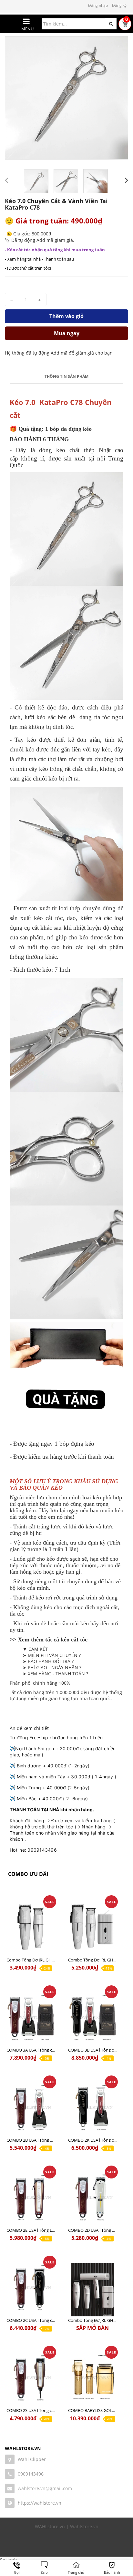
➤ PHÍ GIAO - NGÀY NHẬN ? (52, 1667)
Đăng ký (119, 5)
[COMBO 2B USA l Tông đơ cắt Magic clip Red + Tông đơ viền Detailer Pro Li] (31, 2110)
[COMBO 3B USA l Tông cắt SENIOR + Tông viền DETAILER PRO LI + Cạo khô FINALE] (92, 2019)
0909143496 (31, 2474)
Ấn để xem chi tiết (29, 1728)
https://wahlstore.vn (40, 2503)
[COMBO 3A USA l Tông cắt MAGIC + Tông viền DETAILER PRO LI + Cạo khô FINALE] (31, 2019)
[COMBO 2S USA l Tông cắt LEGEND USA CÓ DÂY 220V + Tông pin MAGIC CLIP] (31, 2380)
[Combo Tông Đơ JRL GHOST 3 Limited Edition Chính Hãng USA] (92, 2290)
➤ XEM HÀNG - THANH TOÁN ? (55, 1674)
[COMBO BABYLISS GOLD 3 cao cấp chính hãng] (92, 2380)
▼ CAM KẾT (35, 1649)
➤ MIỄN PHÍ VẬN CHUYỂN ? (52, 1655)
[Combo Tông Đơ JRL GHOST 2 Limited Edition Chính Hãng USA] (92, 1929)
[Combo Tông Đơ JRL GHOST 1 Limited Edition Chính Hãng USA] (31, 1929)
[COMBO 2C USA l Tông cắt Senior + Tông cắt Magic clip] (31, 2290)
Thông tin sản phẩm (66, 376)
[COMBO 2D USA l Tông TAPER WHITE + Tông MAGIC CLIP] (92, 2200)
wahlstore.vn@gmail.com (45, 2488)
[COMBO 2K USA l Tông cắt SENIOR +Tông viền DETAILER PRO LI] (92, 2110)
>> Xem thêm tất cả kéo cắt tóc (49, 1640)
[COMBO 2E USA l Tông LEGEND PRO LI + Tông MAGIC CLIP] (31, 2200)
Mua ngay (67, 333)
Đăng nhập (98, 5)
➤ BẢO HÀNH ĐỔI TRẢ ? (48, 1661)
